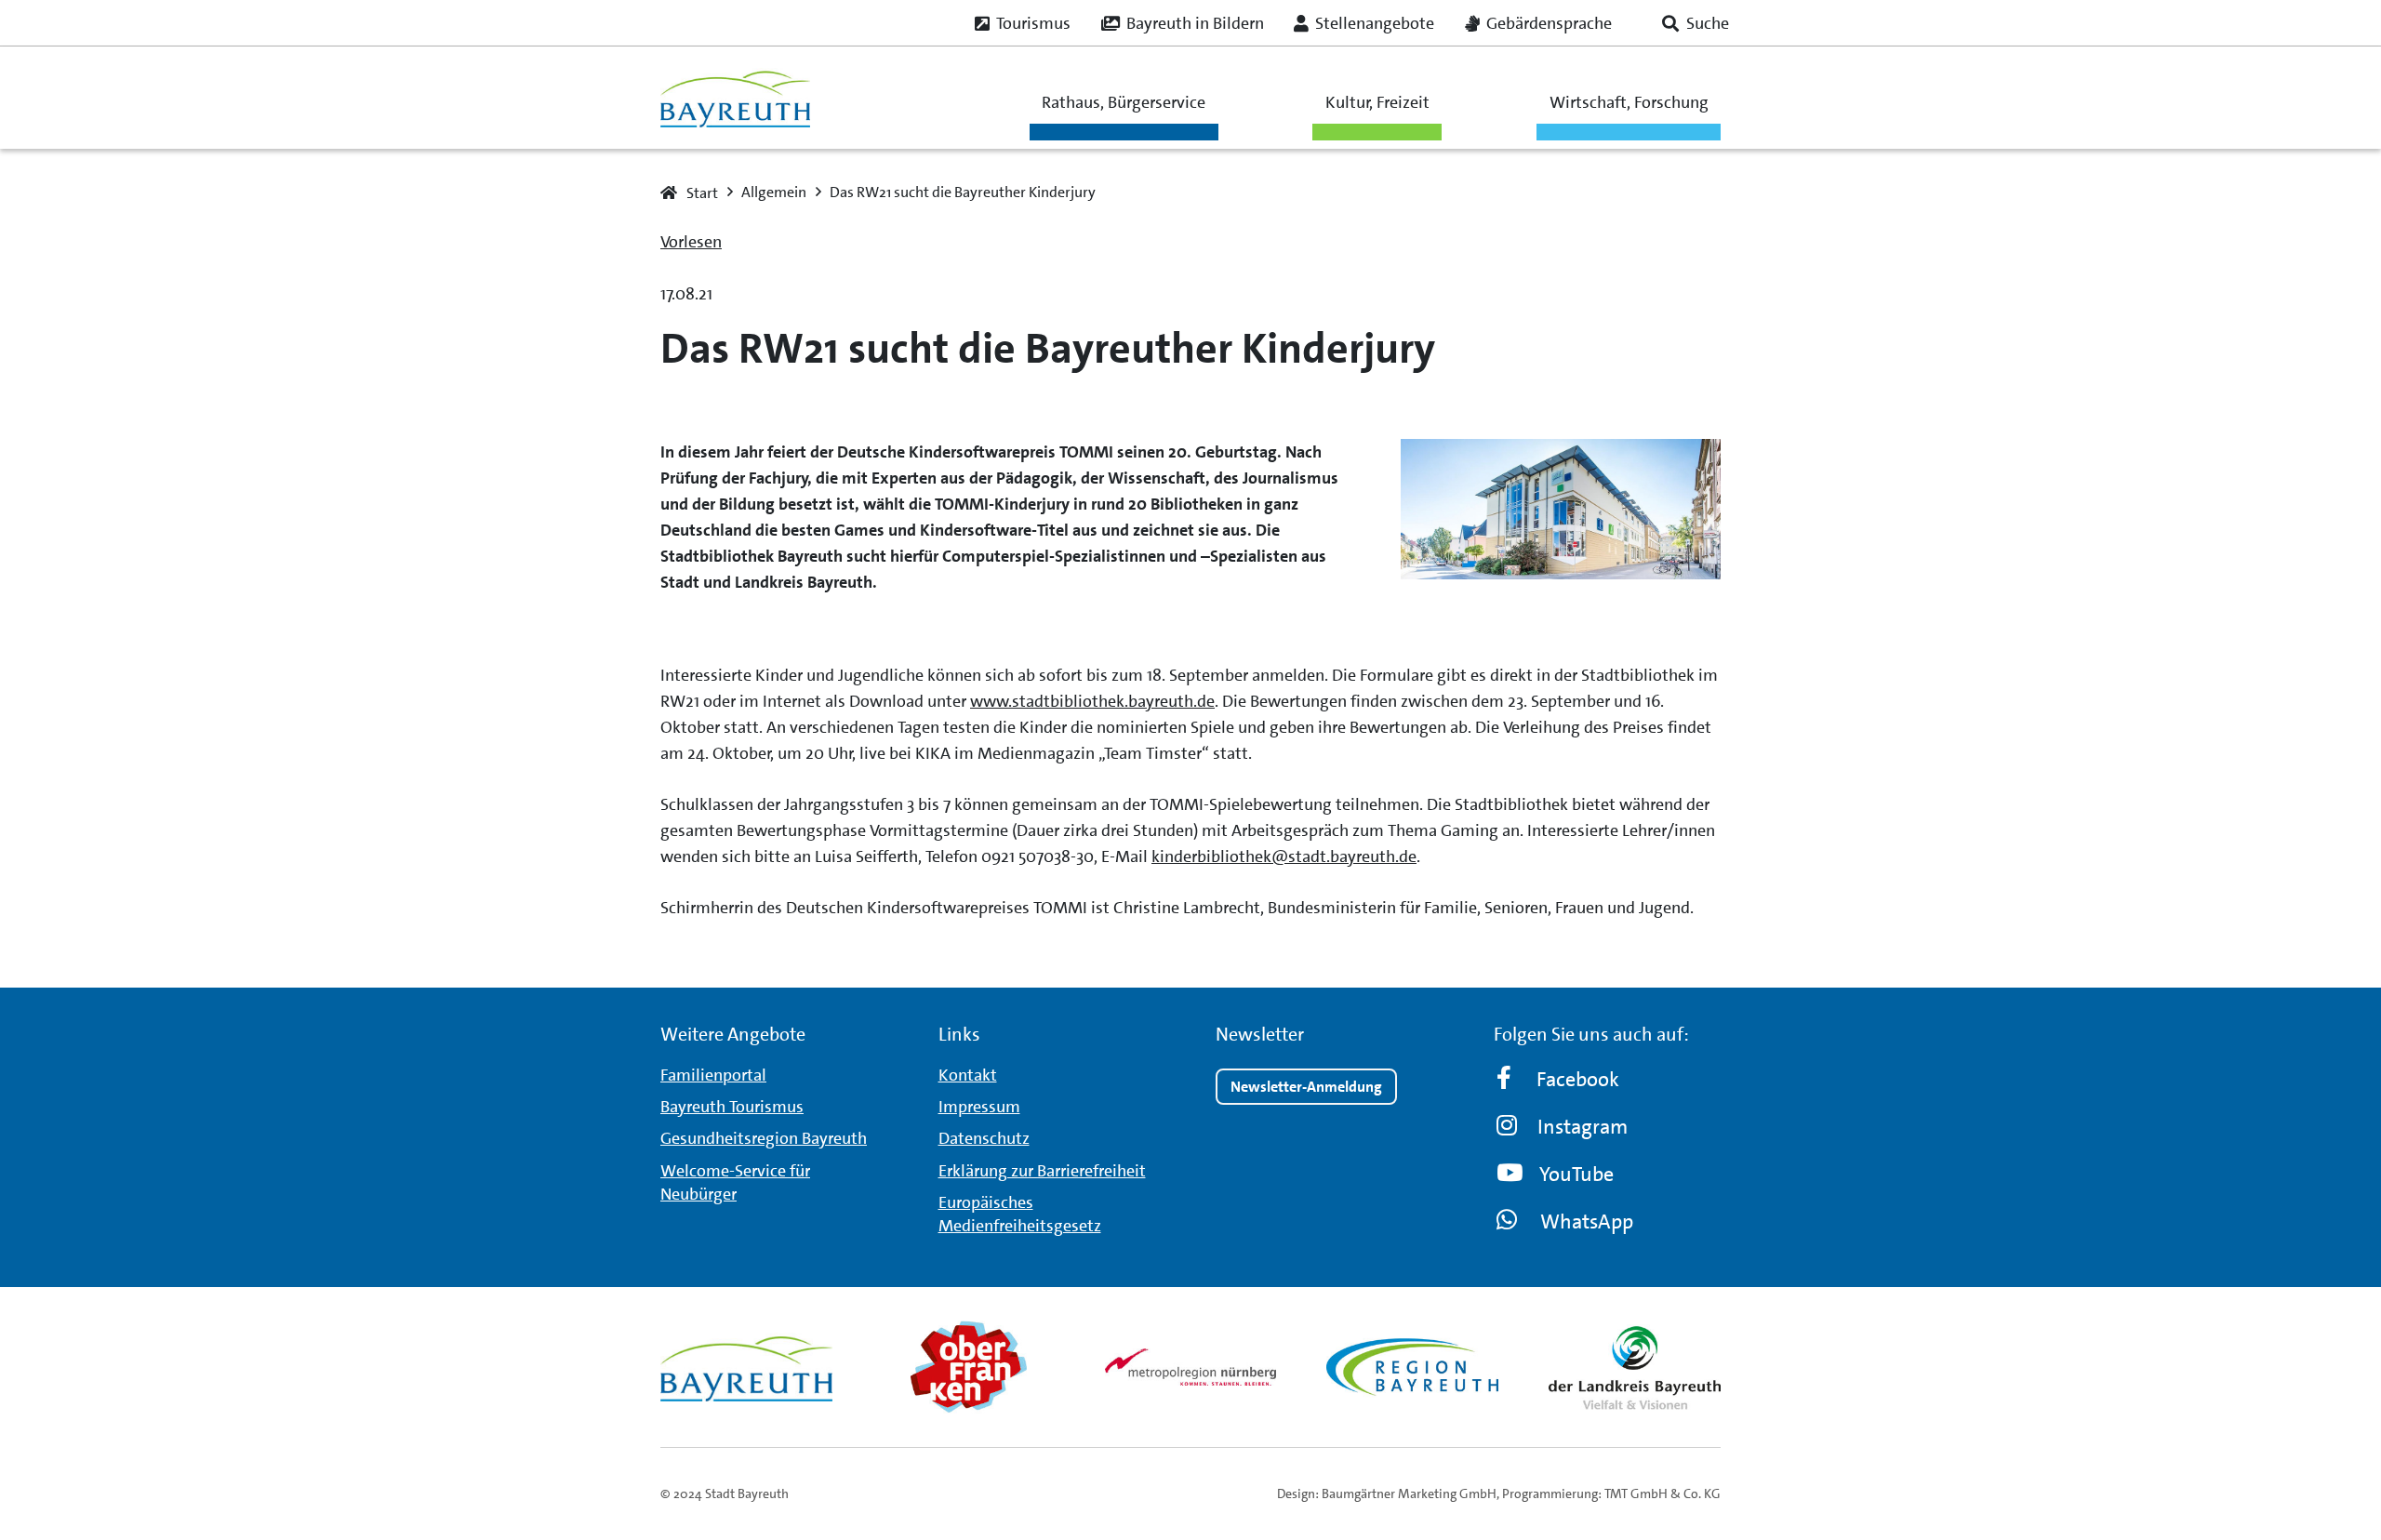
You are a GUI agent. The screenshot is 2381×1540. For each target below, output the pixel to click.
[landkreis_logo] (1635, 1367)
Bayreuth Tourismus (732, 1107)
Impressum (979, 1107)
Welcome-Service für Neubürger (735, 1182)
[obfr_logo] (969, 1367)
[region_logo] (1412, 1367)
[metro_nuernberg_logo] (1191, 1367)
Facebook (1578, 1079)
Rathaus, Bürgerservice (1124, 102)
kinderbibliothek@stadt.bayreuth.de (1284, 856)
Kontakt (968, 1075)
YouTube (1576, 1174)
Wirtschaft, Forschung (1629, 102)
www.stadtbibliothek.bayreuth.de (1092, 701)
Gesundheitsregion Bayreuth (764, 1138)
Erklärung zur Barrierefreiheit (1042, 1171)
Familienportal (713, 1075)
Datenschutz (984, 1138)
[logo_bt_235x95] (735, 98)
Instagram (1583, 1127)
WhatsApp (1587, 1221)
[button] (1696, 23)
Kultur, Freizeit (1377, 102)
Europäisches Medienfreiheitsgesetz (1020, 1214)
